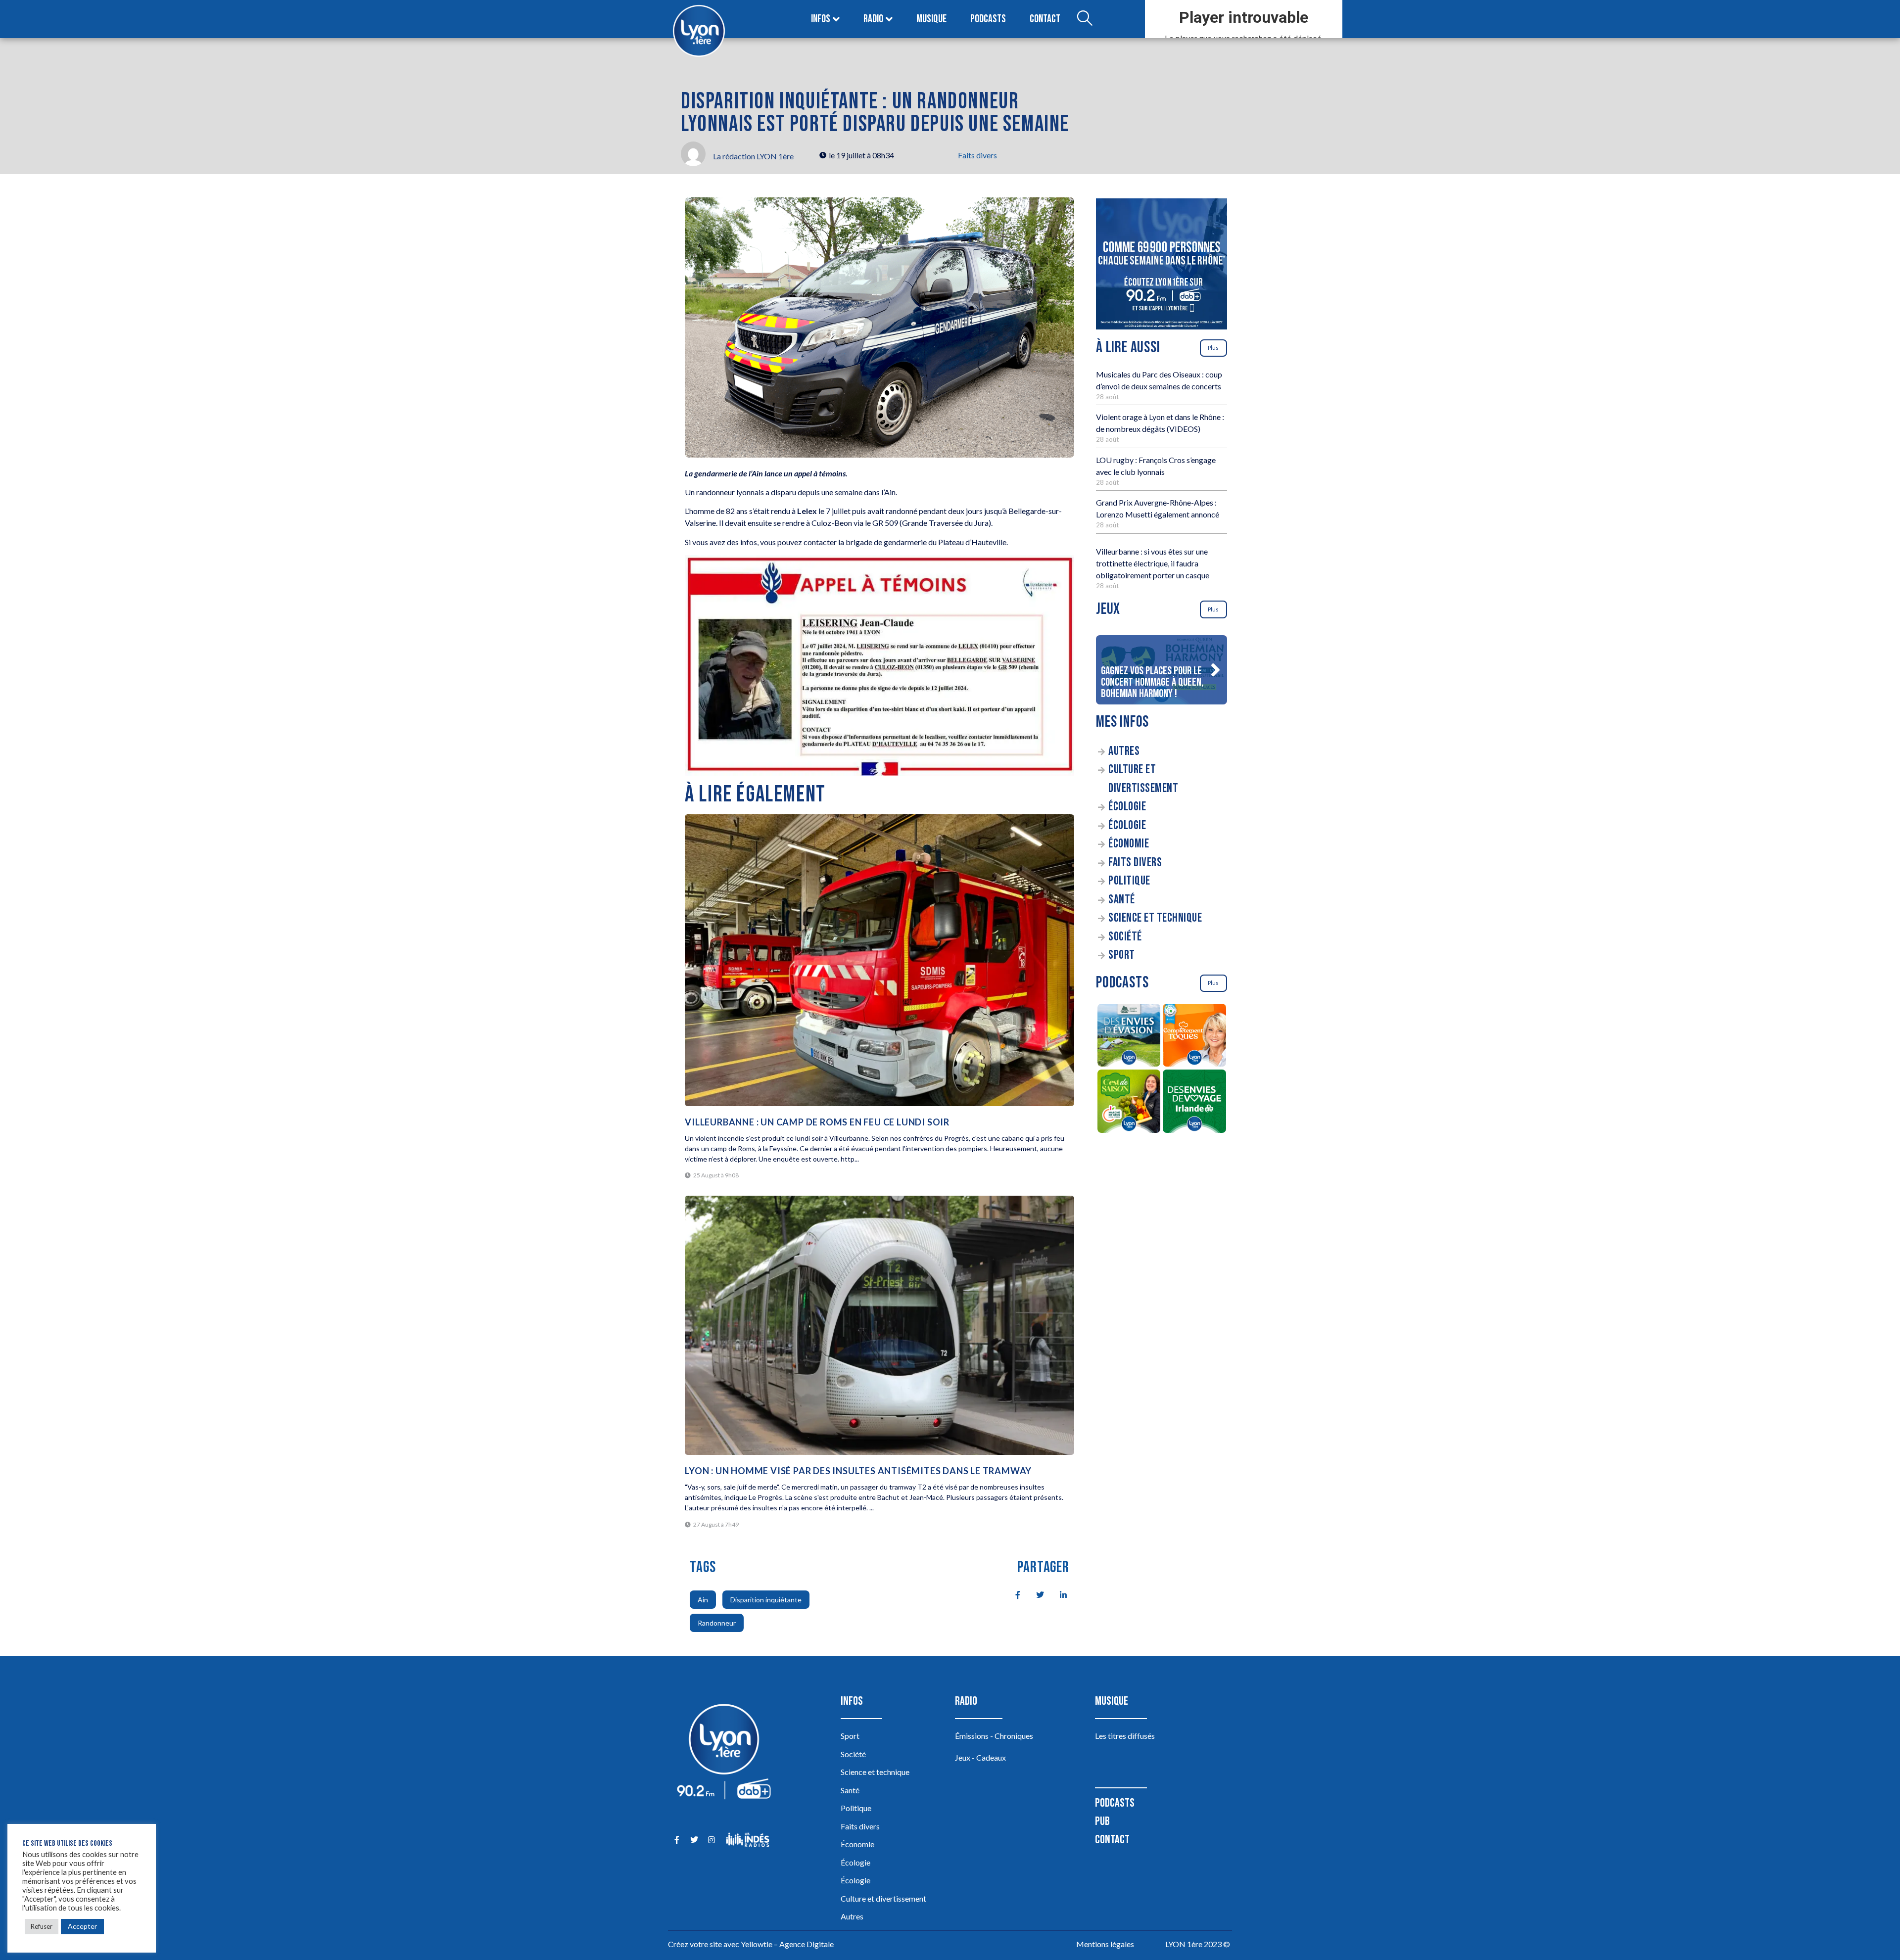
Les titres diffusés (1125, 1736)
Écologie (1127, 807)
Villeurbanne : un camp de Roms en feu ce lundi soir (817, 1122)
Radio (873, 19)
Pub (1102, 1821)
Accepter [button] (82, 1926)
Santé (1122, 900)
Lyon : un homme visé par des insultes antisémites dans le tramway (858, 1471)
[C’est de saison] (1129, 1103)
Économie (1129, 844)
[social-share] (1012, 1594)
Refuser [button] (42, 1926)
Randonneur (717, 1623)
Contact (1045, 19)
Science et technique (1155, 918)
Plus (1213, 348)
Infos (821, 19)
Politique (1129, 881)
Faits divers (977, 155)
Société (1125, 937)
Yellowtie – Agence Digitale (787, 1944)
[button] (1215, 670)
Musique (931, 19)
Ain (703, 1600)
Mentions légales (1105, 1944)
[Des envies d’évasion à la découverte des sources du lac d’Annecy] (1129, 1037)
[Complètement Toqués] (1195, 1037)
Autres (1124, 751)
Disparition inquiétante (766, 1600)
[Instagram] (711, 1840)
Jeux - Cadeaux (980, 1757)
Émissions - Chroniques (994, 1736)
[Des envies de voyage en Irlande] (1195, 1103)
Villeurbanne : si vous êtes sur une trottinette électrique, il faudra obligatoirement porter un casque (1153, 563)
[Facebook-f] (677, 1840)
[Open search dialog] (1085, 19)
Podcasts (988, 19)
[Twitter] (694, 1840)
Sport (1122, 955)
